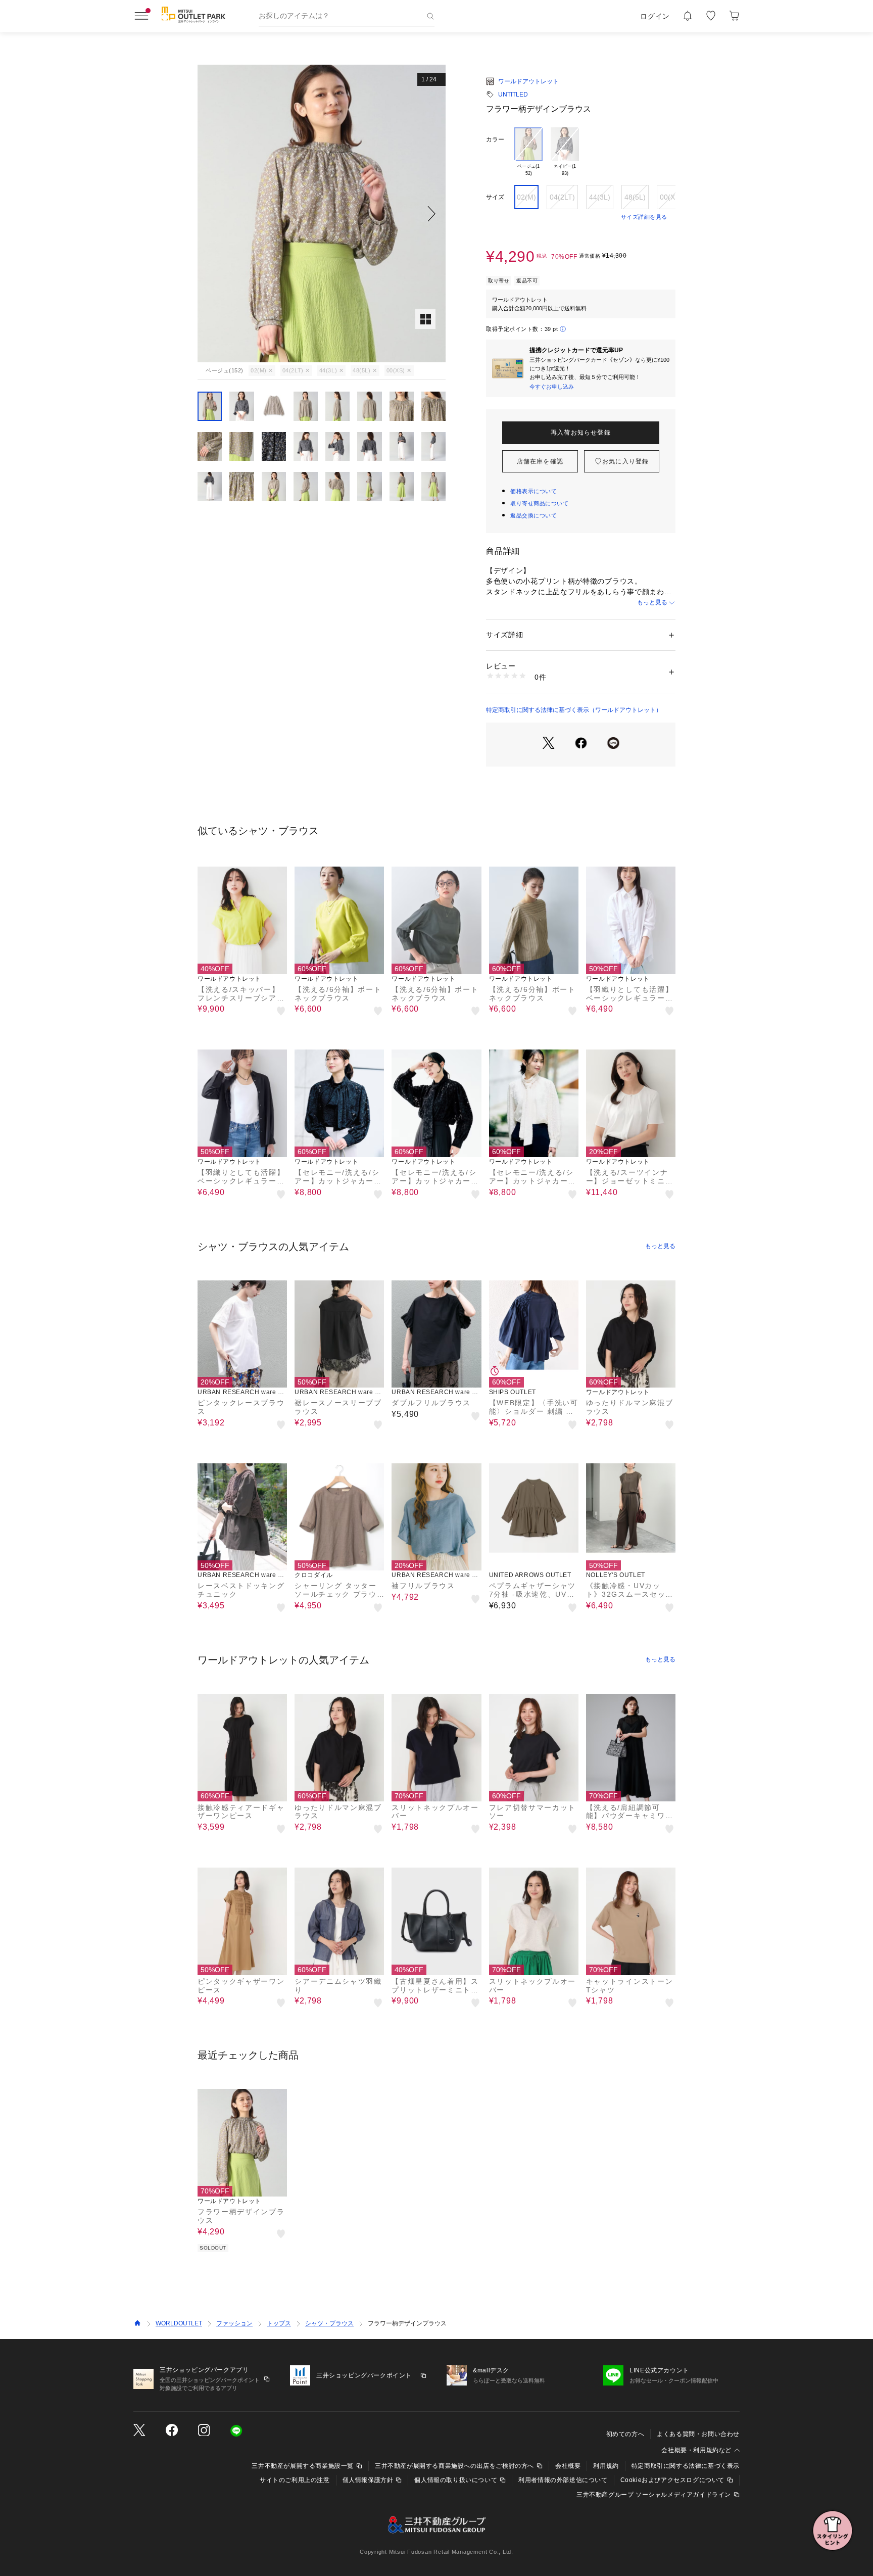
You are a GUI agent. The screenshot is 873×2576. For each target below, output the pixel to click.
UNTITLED (513, 94)
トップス (279, 2323)
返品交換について (533, 515)
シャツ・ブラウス (329, 2323)
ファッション (234, 2323)
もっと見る (652, 602)
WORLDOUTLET (179, 2323)
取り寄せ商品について (540, 503)
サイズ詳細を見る (644, 217)
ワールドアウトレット (528, 81)
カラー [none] (495, 139)
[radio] (528, 152)
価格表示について (533, 491)
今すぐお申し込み (552, 387)
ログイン (655, 16)
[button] (322, 213)
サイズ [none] (495, 197)
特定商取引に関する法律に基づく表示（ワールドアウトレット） (574, 710)
